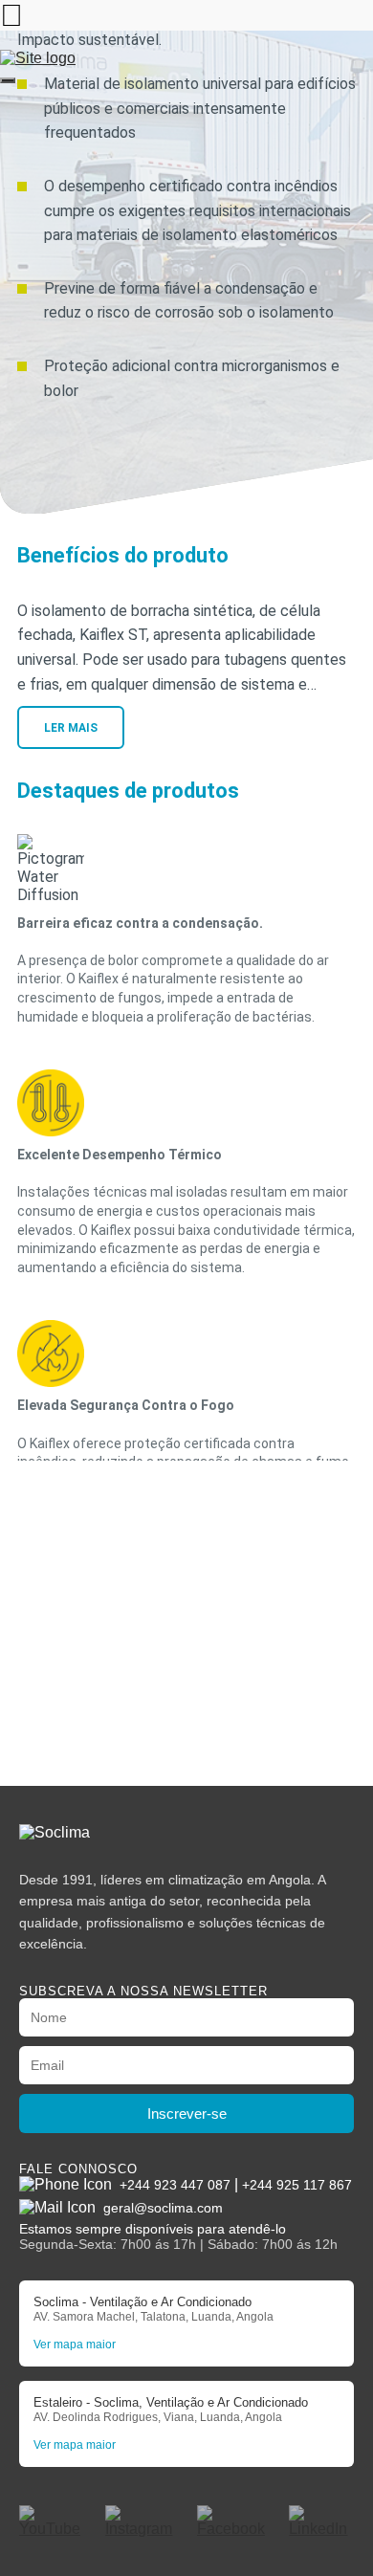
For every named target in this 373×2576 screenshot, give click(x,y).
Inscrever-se (187, 2114)
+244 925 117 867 (297, 2185)
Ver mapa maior (75, 2345)
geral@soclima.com (163, 2208)
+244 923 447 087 (175, 2185)
